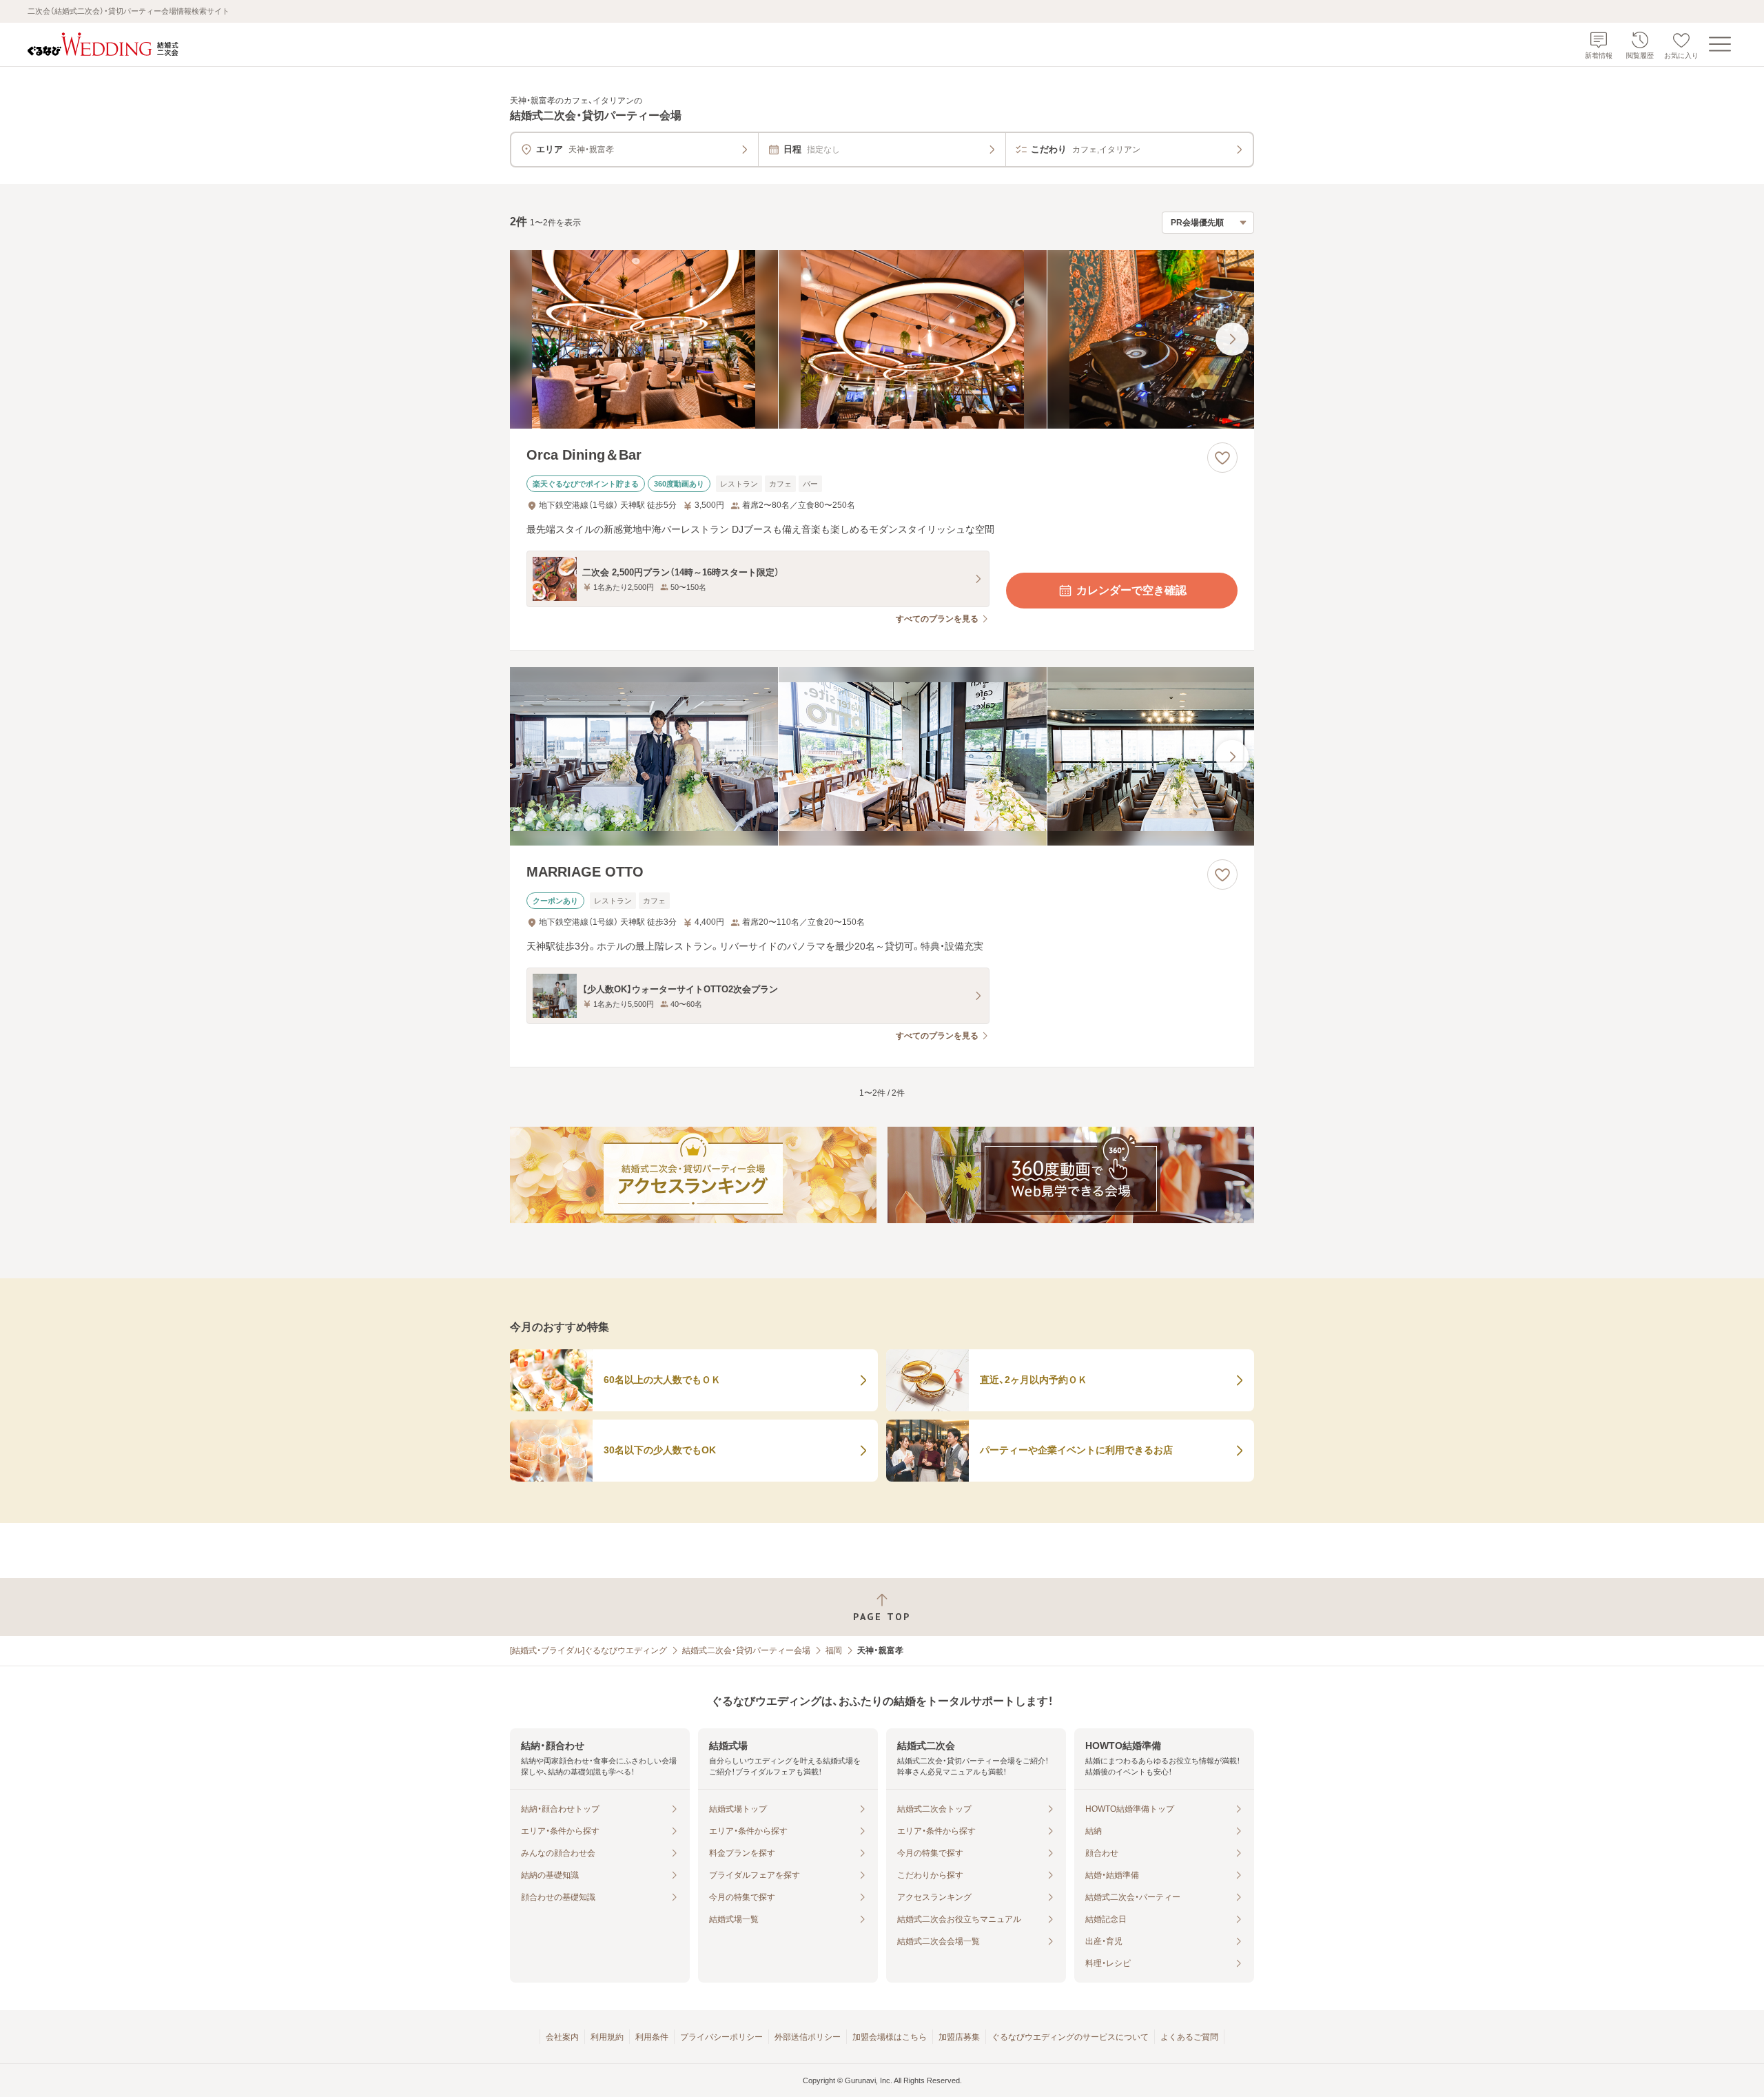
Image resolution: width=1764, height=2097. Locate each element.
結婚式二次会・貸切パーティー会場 (746, 1650)
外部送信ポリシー (808, 2037)
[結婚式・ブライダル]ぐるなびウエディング (588, 1650)
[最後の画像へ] (1232, 339)
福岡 (834, 1650)
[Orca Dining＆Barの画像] (882, 339)
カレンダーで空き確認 (1131, 590)
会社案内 (562, 2037)
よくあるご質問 (1189, 2037)
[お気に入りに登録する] (1222, 458)
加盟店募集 (959, 2037)
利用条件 (652, 2037)
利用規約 (607, 2037)
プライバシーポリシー (721, 2037)
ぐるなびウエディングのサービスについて (1070, 2037)
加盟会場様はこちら (890, 2037)
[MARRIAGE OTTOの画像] (882, 756)
